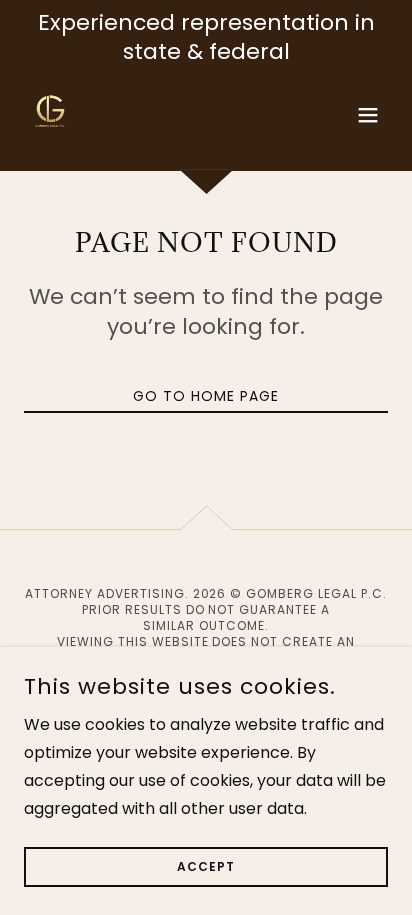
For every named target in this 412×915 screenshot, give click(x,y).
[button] (368, 115)
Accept (206, 866)
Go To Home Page (206, 396)
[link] (50, 115)
